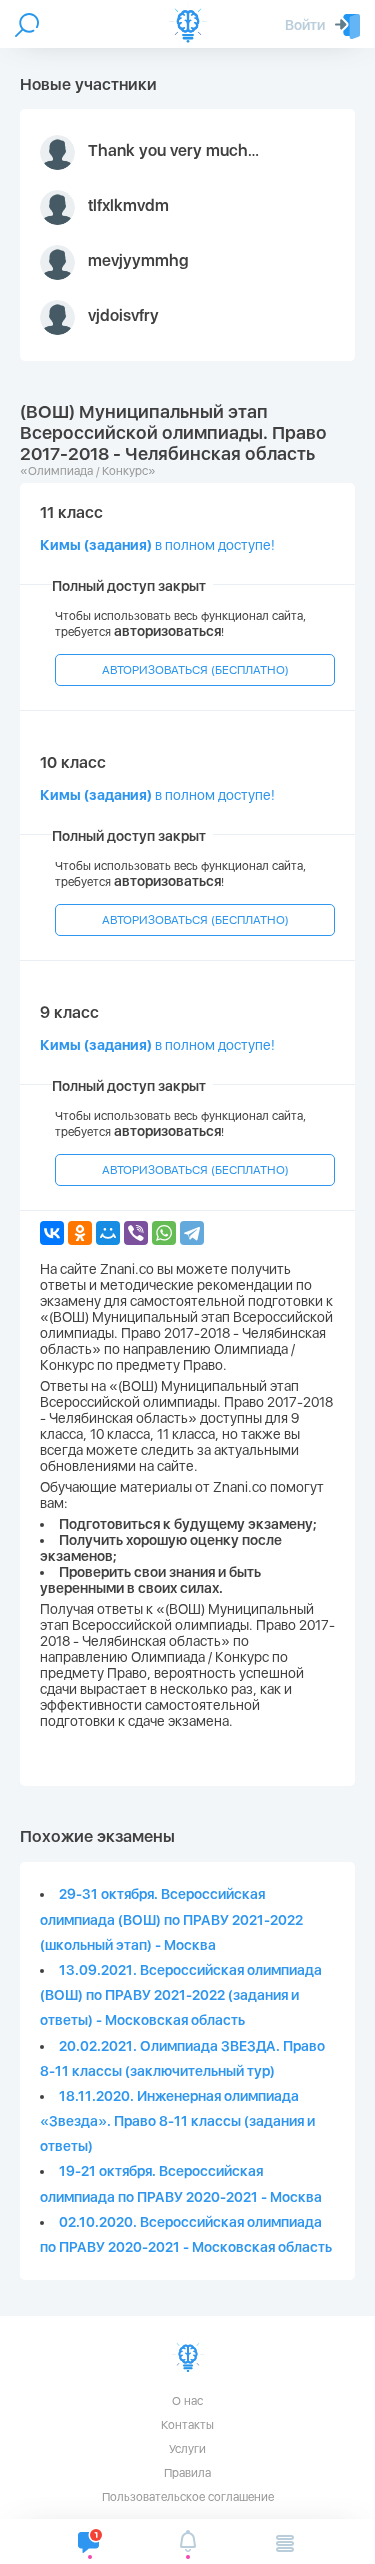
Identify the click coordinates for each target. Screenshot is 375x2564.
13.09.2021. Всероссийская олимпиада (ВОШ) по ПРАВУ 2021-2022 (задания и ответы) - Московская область (181, 1995)
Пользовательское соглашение (188, 2497)
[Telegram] (192, 1233)
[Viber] (136, 1233)
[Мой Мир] (108, 1233)
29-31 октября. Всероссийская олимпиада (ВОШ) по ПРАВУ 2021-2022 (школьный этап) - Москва (171, 1919)
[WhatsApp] (164, 1233)
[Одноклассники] (80, 1233)
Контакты (187, 2425)
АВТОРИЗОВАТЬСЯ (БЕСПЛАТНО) (195, 670)
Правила (187, 2473)
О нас (187, 2401)
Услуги (187, 2449)
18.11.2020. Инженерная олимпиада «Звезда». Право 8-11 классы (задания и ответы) (177, 2121)
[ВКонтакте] (52, 1233)
